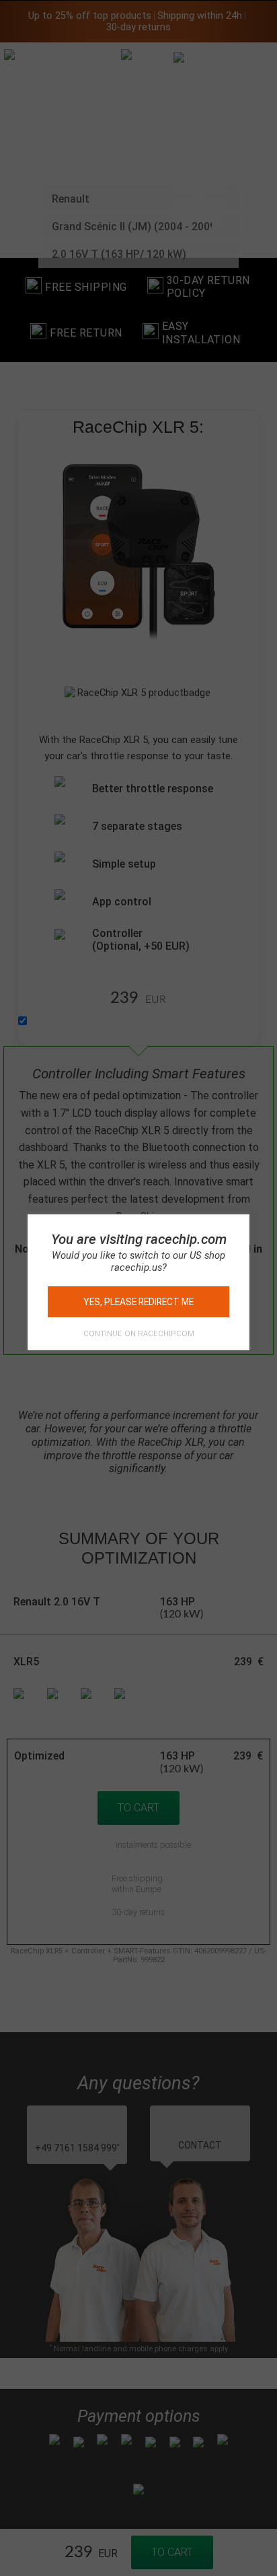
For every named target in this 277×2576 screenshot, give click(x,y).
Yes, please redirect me (138, 1302)
